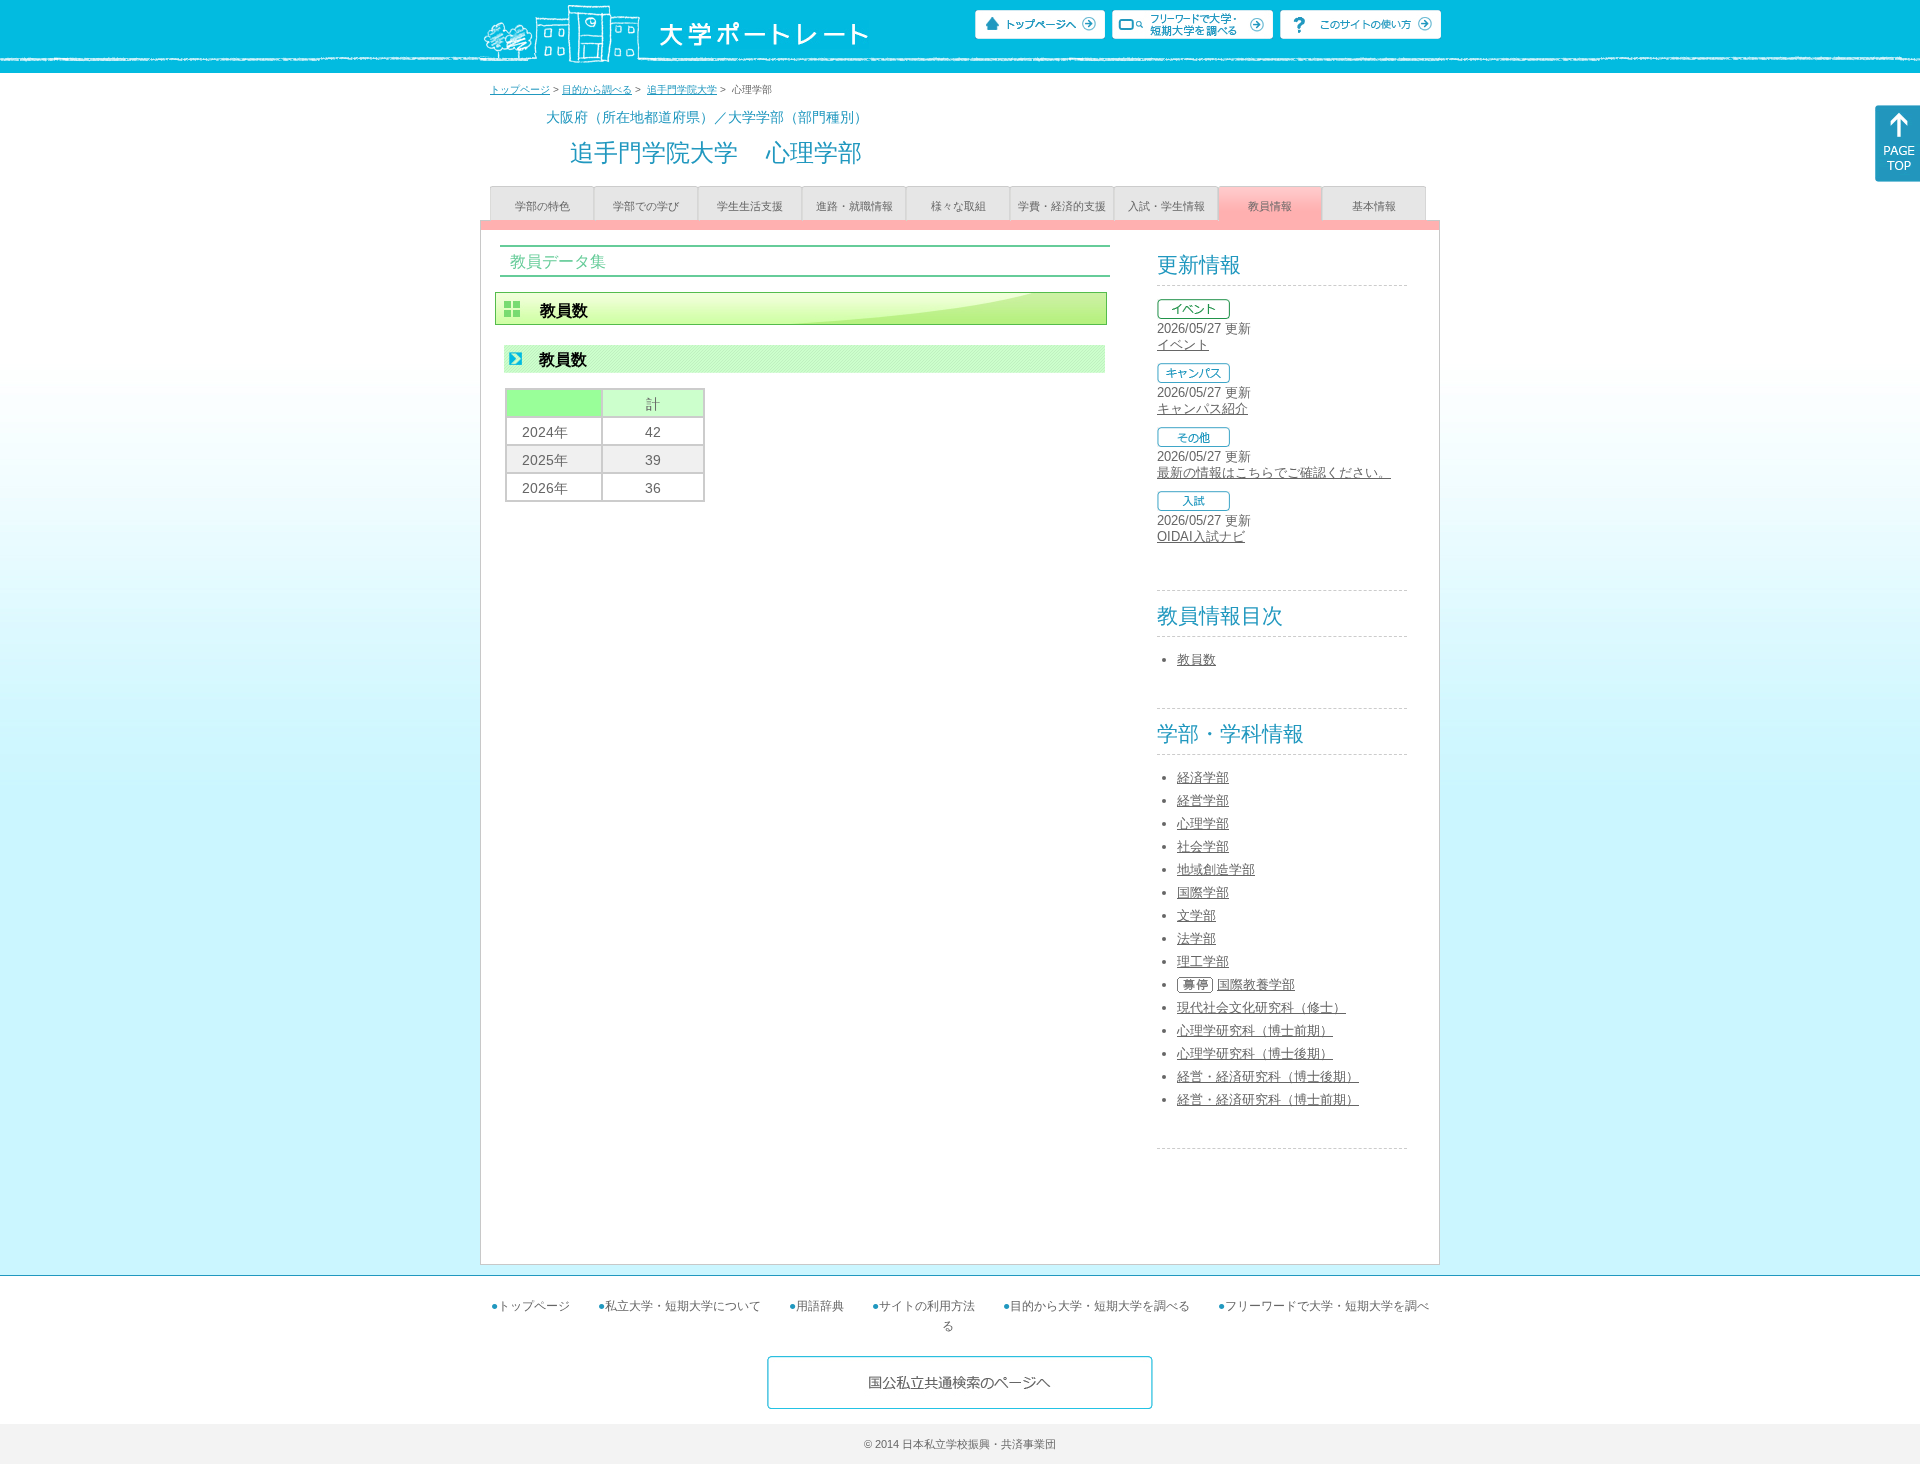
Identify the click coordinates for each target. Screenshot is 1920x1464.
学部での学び (646, 206)
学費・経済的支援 (1062, 206)
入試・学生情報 (1166, 206)
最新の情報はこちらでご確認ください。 (1274, 472)
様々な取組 (958, 206)
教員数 (1196, 659)
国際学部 (1203, 892)
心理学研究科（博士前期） (1255, 1030)
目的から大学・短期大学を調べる (1100, 1306)
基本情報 (1374, 206)
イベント (1183, 344)
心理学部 (1203, 823)
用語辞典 (820, 1306)
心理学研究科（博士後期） (1255, 1053)
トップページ (520, 89)
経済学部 (1203, 777)
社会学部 (1203, 846)
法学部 (1196, 938)
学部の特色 (542, 206)
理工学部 (1203, 961)
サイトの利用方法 (927, 1306)
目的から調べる (597, 89)
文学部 (1196, 915)
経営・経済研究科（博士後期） (1268, 1076)
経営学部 (1203, 800)
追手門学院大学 (682, 89)
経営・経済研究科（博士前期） (1268, 1099)
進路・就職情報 (854, 206)
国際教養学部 (1256, 984)
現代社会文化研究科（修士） (1261, 1007)
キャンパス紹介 (1202, 408)
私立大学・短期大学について (683, 1306)
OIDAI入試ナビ (1201, 536)
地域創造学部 (1216, 869)
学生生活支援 (750, 206)
